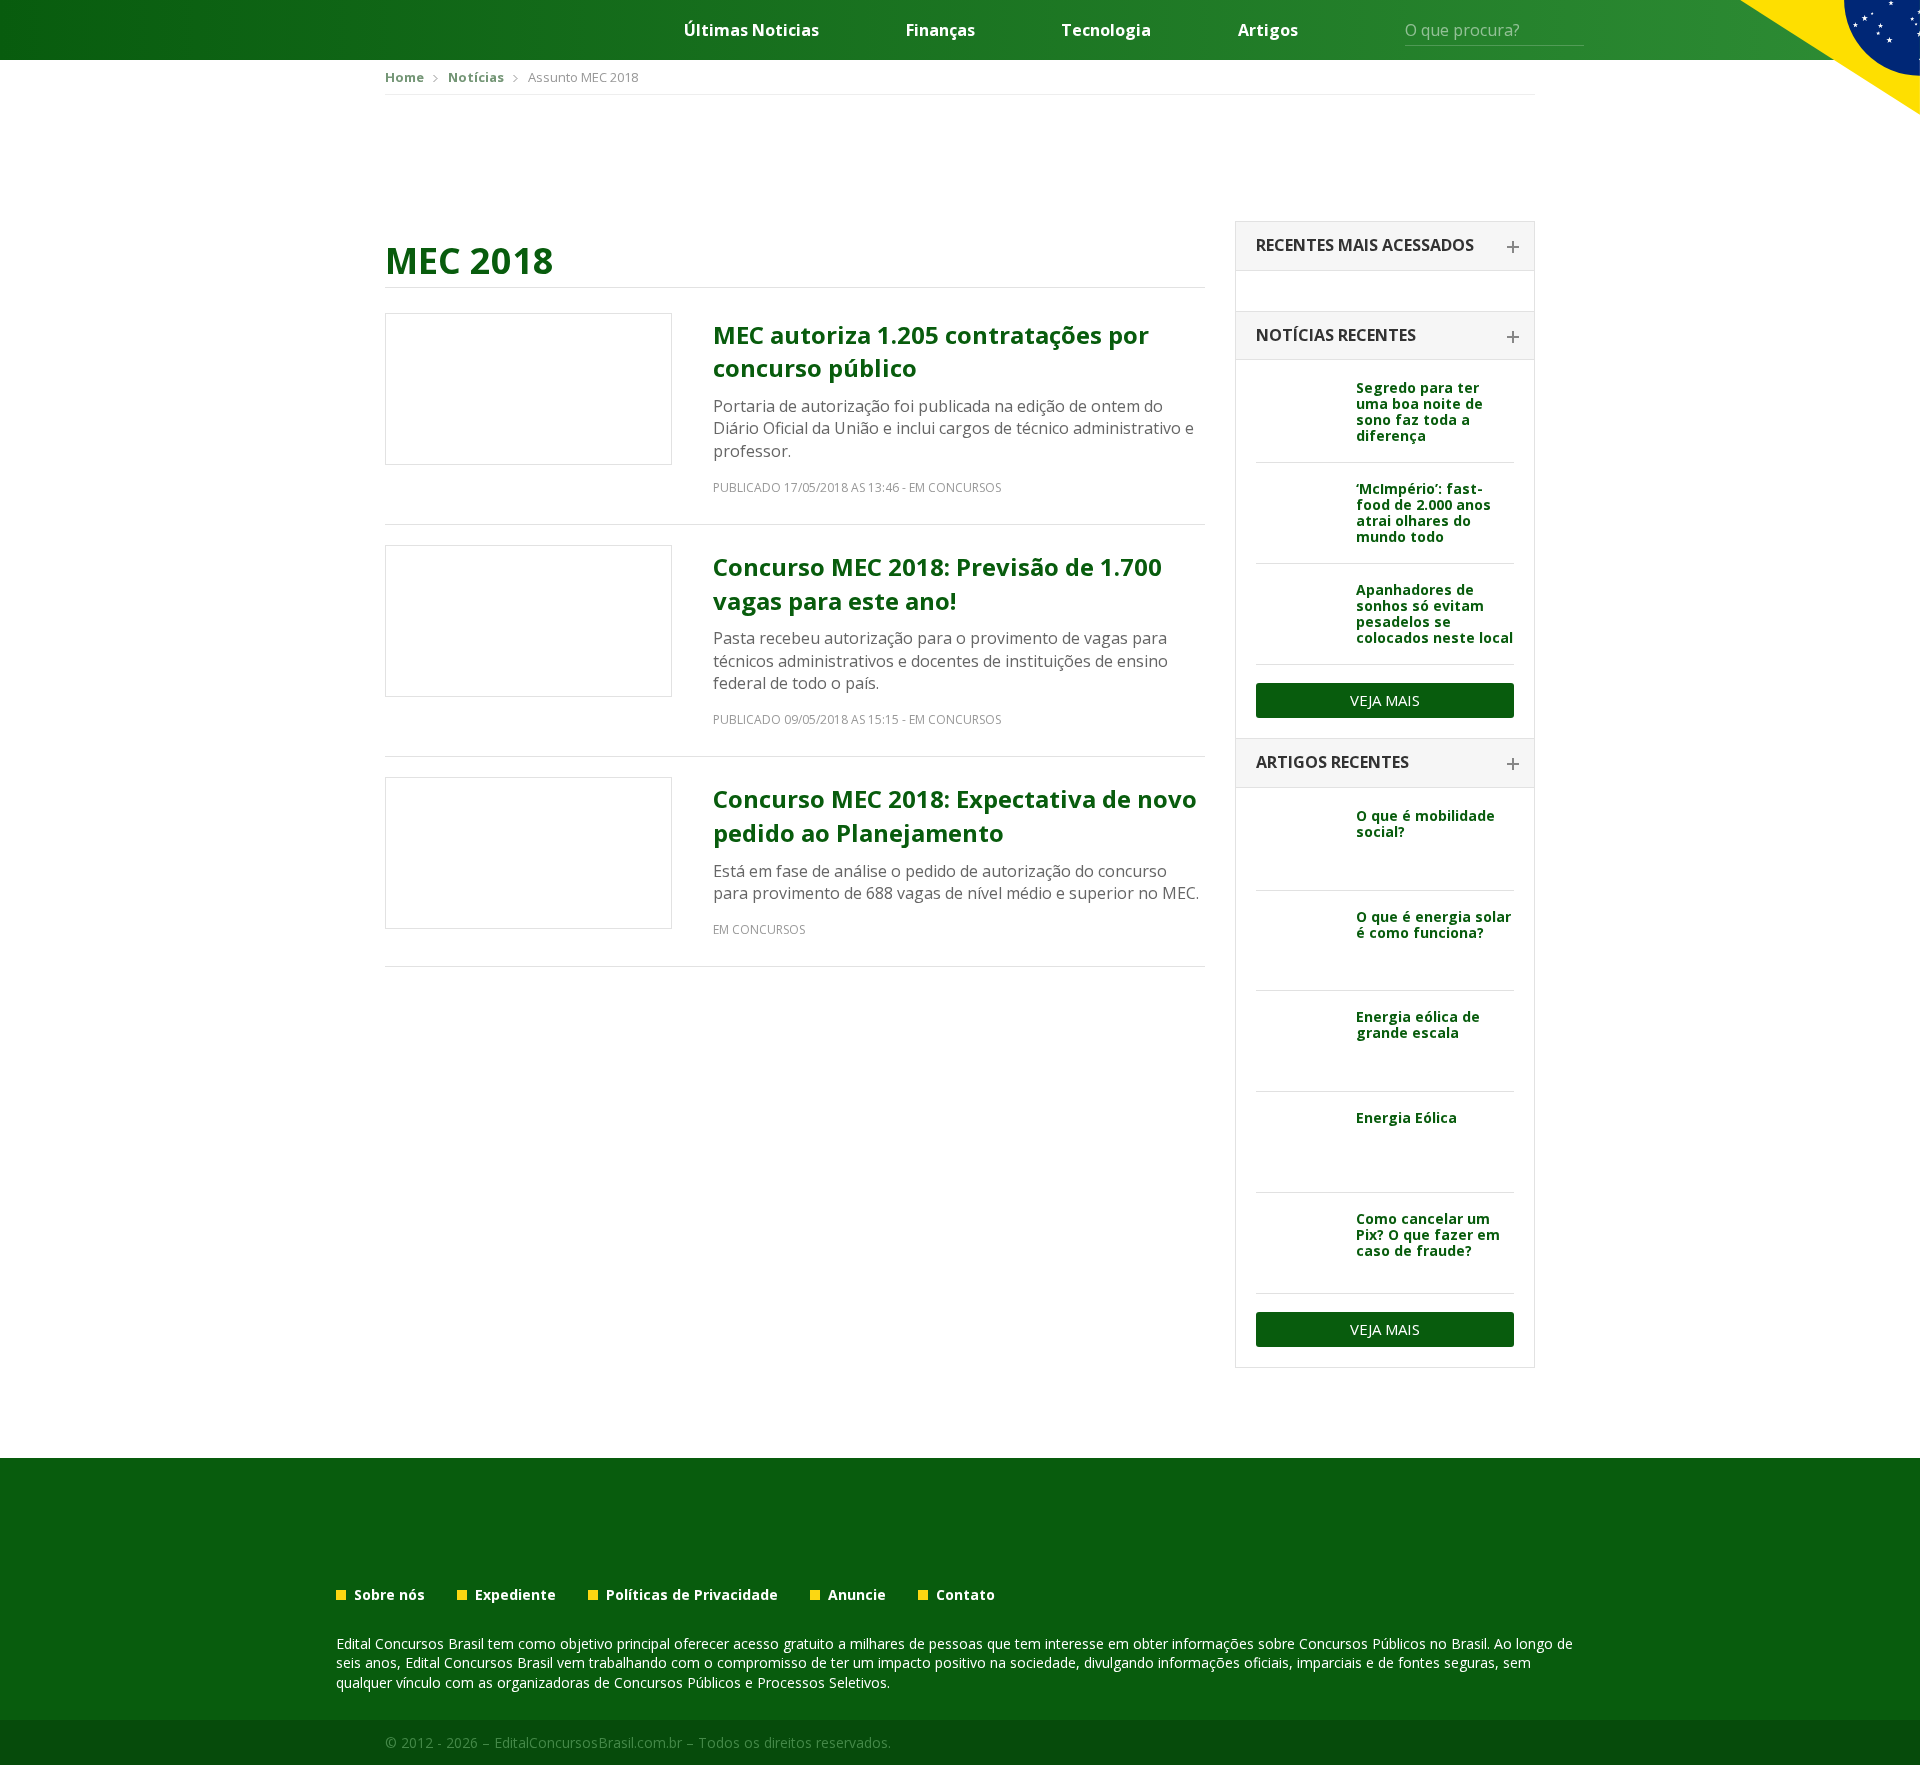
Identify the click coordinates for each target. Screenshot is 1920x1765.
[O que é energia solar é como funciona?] (1298, 941)
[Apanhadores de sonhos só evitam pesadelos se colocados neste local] (1298, 614)
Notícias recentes (1336, 335)
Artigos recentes (1332, 762)
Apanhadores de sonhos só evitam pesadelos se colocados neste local (1434, 613)
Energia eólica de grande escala (1418, 1024)
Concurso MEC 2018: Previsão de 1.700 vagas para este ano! (937, 583)
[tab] (1385, 246)
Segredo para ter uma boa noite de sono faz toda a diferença (1419, 411)
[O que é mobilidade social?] (1298, 840)
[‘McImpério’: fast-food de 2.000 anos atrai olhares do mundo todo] (1298, 513)
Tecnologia (1106, 30)
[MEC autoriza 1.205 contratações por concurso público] (528, 389)
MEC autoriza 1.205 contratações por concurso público (931, 351)
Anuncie (857, 1595)
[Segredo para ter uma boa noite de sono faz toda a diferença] (1298, 412)
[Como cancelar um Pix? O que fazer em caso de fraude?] (1298, 1243)
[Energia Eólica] (1298, 1142)
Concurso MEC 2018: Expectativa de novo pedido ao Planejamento (955, 815)
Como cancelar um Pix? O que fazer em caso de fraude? (1428, 1234)
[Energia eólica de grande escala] (1298, 1041)
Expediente (515, 1595)
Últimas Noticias (751, 30)
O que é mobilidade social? (1425, 823)
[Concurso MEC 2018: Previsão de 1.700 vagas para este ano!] (528, 621)
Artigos (1268, 30)
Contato (965, 1595)
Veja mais (1385, 700)
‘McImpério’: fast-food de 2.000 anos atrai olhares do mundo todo (1423, 512)
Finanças (940, 30)
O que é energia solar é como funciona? (1433, 924)
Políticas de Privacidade (692, 1595)
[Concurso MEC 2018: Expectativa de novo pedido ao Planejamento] (528, 853)
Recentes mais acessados (1365, 245)
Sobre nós (389, 1595)
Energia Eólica (1406, 1117)
